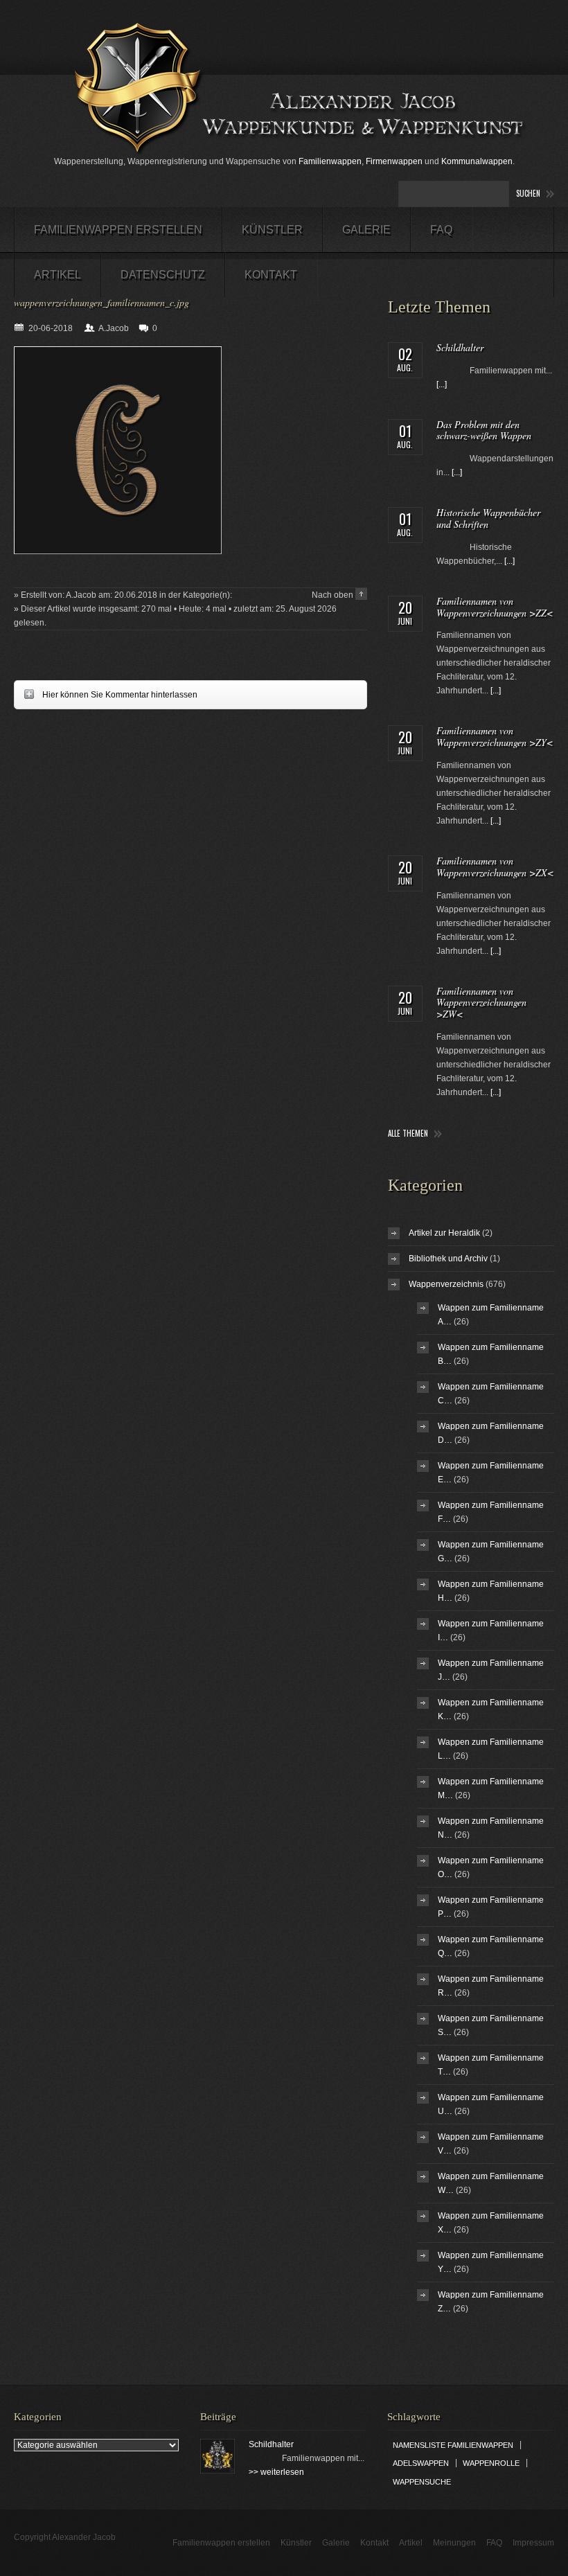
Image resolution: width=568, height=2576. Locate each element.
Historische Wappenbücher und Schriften (488, 518)
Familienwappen (330, 161)
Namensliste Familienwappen (453, 2445)
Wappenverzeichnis (446, 1284)
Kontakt (271, 275)
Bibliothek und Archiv (448, 1259)
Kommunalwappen (477, 161)
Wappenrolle (491, 2463)
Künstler (272, 230)
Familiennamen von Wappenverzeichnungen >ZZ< (495, 607)
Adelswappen (421, 2463)
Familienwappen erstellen (118, 230)
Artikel (57, 275)
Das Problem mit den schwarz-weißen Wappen (484, 430)
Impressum (533, 2543)
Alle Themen (408, 1134)
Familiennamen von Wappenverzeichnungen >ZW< (481, 1003)
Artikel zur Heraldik (444, 1233)
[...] (442, 384)
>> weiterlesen (276, 2472)
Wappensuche (422, 2482)
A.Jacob (114, 328)
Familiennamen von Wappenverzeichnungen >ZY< (495, 736)
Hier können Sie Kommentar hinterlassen (106, 694)
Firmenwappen (394, 161)
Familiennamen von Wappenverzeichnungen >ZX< (495, 867)
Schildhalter (460, 347)
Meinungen (454, 2543)
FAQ (441, 230)
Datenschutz (163, 275)
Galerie (366, 230)
